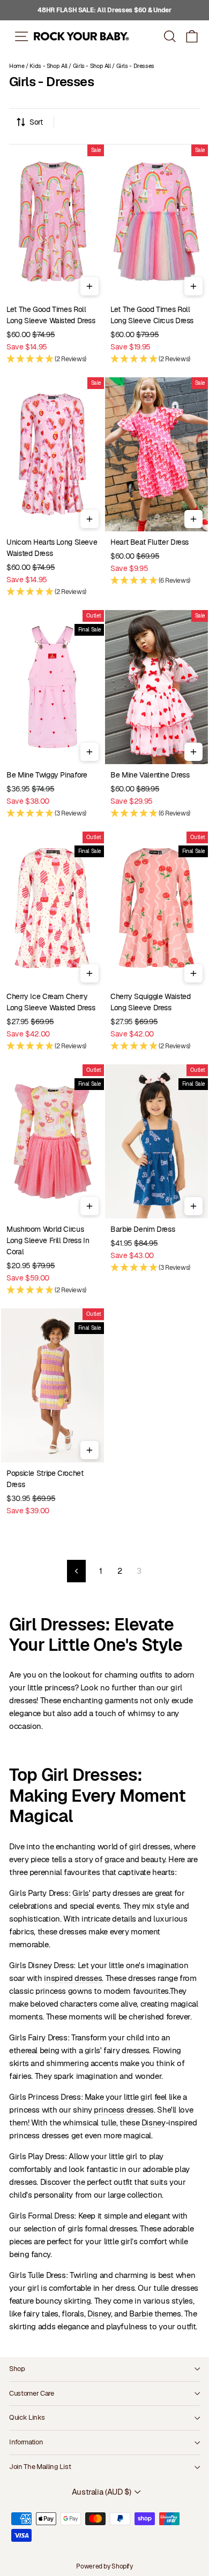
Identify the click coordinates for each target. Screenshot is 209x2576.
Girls (81, 1893)
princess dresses (124, 2110)
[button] (192, 36)
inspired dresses (73, 1978)
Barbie (141, 2314)
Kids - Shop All (48, 66)
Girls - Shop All (92, 66)
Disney (154, 2122)
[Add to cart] (89, 286)
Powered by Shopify (104, 2566)
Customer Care (32, 2393)
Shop (17, 2369)
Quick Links (27, 2417)
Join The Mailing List (40, 2467)
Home (17, 66)
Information (26, 2442)
